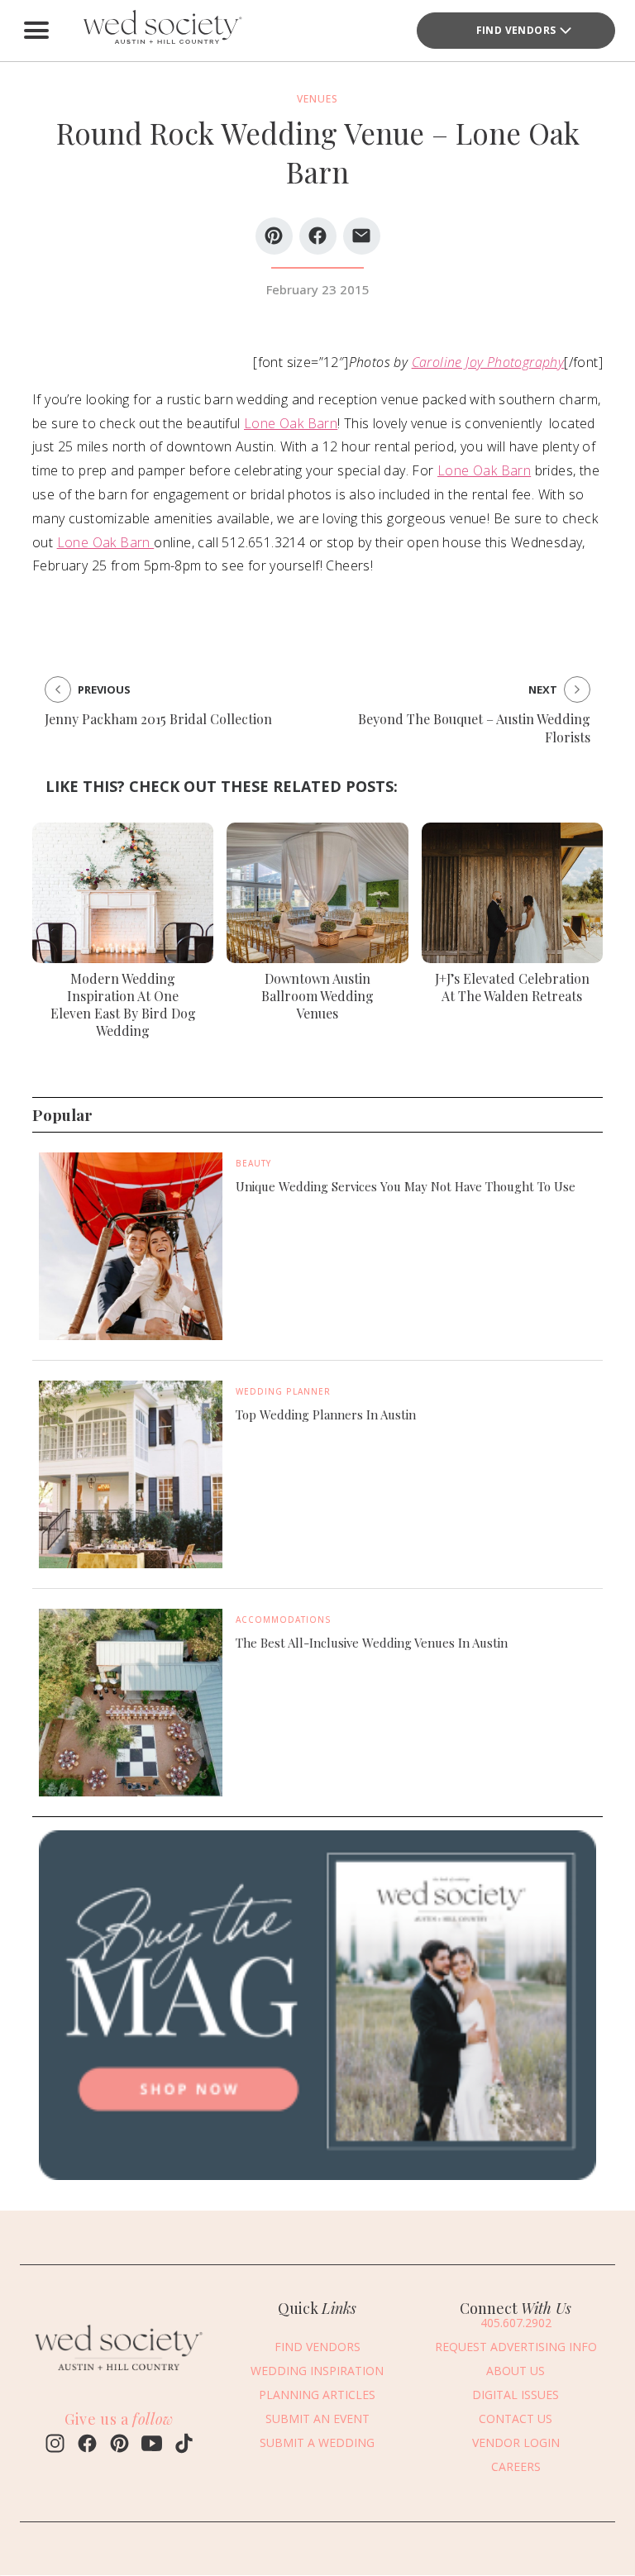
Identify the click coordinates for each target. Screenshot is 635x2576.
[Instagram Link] (55, 2445)
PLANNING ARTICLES (317, 2395)
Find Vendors (516, 30)
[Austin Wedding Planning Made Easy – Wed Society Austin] (160, 31)
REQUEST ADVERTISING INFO (516, 2347)
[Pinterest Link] (119, 2445)
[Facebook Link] (87, 2445)
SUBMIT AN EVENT (317, 2419)
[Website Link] (119, 2375)
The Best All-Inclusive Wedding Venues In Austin (372, 1643)
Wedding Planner (283, 1391)
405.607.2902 (516, 2323)
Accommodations (284, 1620)
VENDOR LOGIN (516, 2442)
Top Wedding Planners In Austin (326, 1414)
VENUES (317, 99)
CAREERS (516, 2466)
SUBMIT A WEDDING (317, 2442)
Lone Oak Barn (291, 423)
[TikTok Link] (184, 2445)
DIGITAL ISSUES (516, 2395)
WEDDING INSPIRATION (317, 2371)
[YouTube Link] (152, 2445)
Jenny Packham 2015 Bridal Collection (158, 719)
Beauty (253, 1163)
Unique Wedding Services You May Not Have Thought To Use (406, 1186)
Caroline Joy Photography (488, 362)
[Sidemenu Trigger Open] (36, 31)
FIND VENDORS (317, 2347)
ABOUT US (516, 2371)
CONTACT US (516, 2419)
